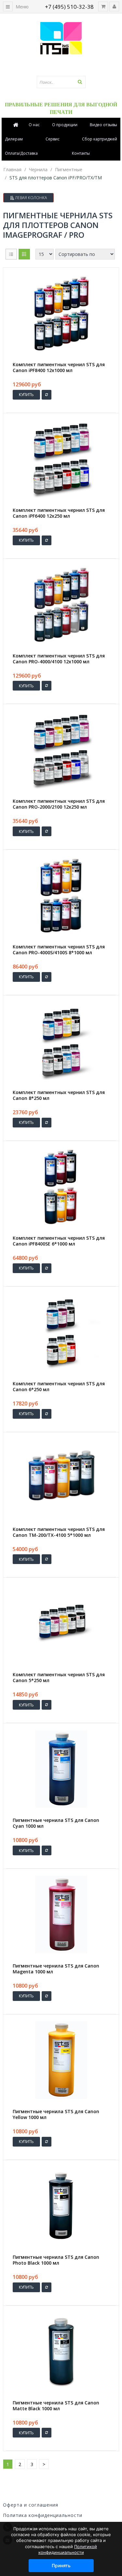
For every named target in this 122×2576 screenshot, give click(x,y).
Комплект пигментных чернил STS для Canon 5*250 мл (59, 1678)
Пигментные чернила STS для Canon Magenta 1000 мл (56, 1969)
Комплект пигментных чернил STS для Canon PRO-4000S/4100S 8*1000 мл (59, 950)
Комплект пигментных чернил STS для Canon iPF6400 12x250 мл (59, 513)
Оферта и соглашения (31, 2505)
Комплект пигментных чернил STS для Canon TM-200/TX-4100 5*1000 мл (59, 1532)
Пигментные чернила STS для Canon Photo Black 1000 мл (56, 2260)
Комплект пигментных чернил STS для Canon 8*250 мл (59, 1095)
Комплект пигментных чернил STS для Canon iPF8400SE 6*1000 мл (59, 1241)
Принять (61, 2565)
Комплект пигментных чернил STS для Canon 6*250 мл (59, 1387)
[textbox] (61, 82)
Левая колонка (30, 198)
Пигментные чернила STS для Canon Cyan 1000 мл (56, 1823)
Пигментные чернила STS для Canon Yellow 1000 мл (56, 2114)
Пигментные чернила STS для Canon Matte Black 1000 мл (56, 2406)
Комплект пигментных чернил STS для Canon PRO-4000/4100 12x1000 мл (59, 659)
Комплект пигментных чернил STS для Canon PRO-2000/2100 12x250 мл (59, 804)
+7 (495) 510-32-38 (69, 7)
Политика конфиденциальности (43, 2515)
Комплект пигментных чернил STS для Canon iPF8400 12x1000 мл (59, 367)
